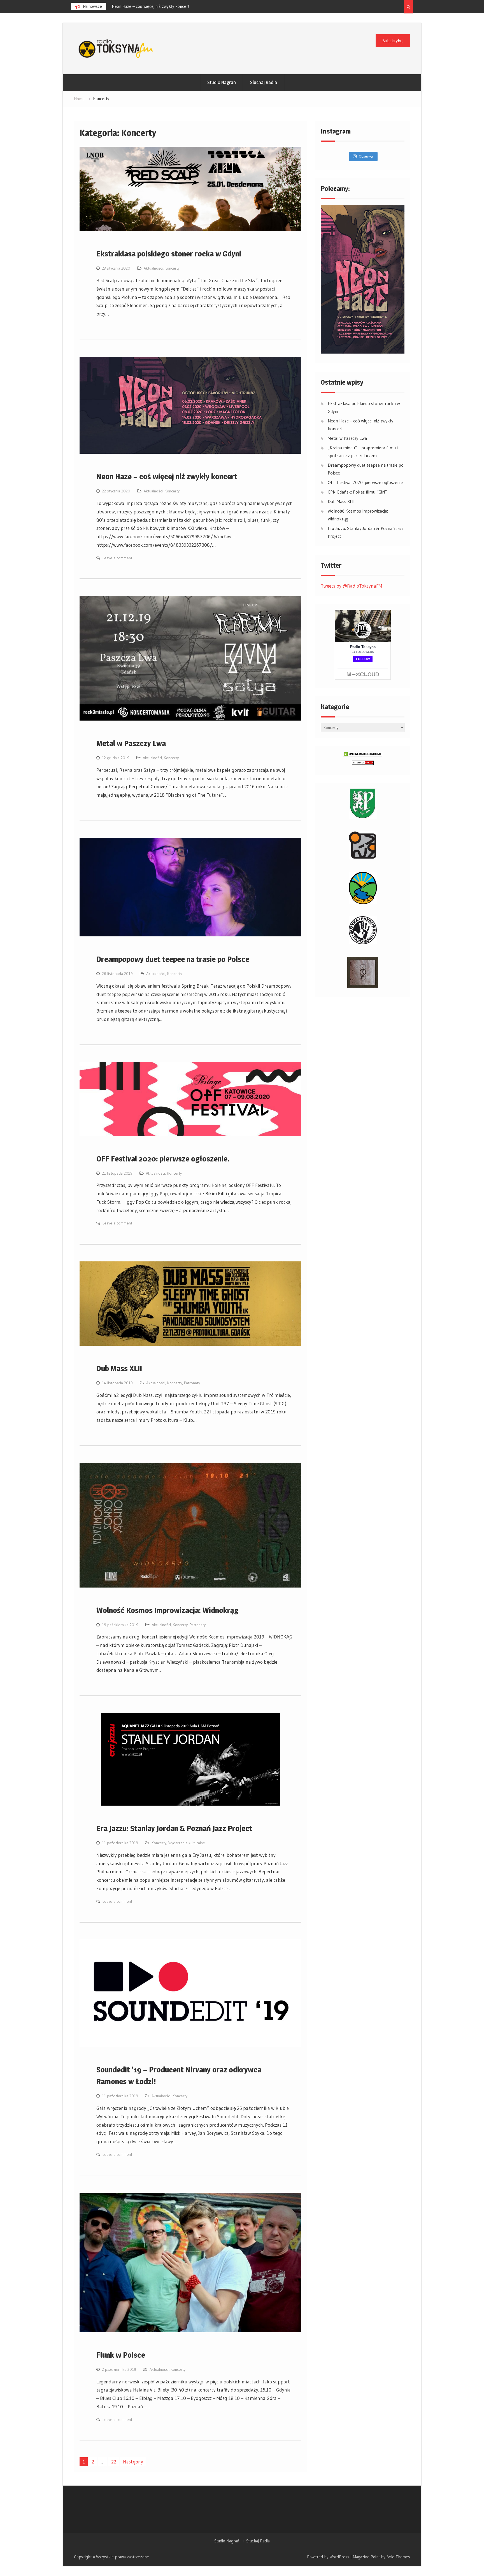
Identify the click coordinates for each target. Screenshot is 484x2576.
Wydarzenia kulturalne (187, 1843)
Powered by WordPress (328, 2557)
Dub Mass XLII (119, 1368)
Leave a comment (117, 558)
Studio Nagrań (222, 82)
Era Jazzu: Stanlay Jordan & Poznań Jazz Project (174, 1828)
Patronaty (192, 1383)
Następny (133, 2462)
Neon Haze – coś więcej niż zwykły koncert (167, 476)
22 (114, 2462)
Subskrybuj (393, 41)
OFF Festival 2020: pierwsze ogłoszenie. (163, 1159)
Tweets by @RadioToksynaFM (351, 586)
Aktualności (153, 268)
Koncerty (172, 268)
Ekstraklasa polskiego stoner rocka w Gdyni (169, 254)
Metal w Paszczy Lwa (131, 743)
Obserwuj (366, 156)
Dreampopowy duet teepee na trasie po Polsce (173, 959)
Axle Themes (398, 2557)
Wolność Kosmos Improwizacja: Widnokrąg (167, 1610)
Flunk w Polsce (121, 2355)
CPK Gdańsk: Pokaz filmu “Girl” (357, 492)
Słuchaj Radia (264, 82)
